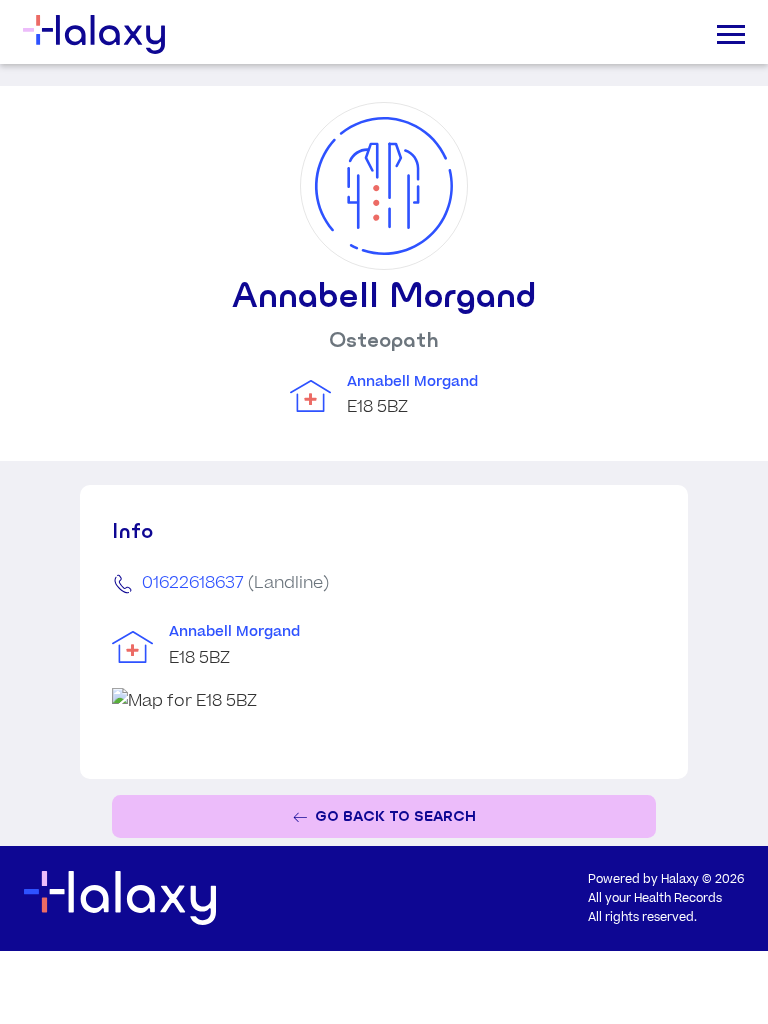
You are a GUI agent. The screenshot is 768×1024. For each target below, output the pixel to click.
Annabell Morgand (412, 382)
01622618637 (193, 583)
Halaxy (680, 879)
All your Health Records (655, 898)
